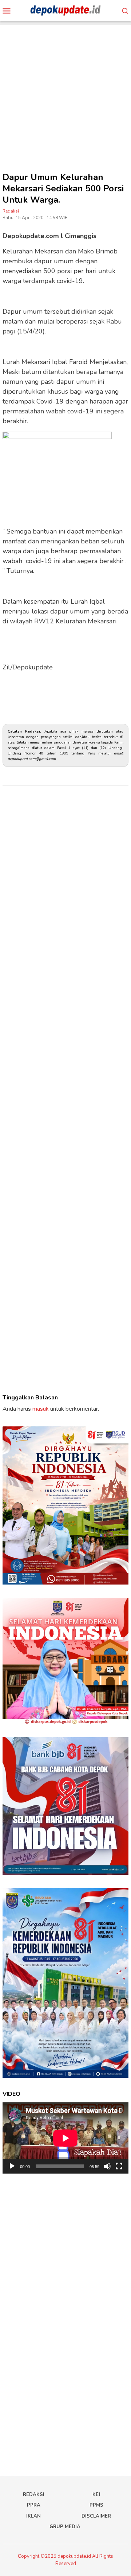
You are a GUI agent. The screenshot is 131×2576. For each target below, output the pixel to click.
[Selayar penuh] (119, 2166)
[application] (65, 2138)
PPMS (96, 2505)
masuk (41, 1409)
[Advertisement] (65, 91)
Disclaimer (96, 2516)
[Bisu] (107, 2166)
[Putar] (12, 2166)
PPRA (34, 2505)
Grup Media (65, 2527)
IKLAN (33, 2516)
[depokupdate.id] (65, 10)
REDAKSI (34, 2495)
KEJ (96, 2495)
